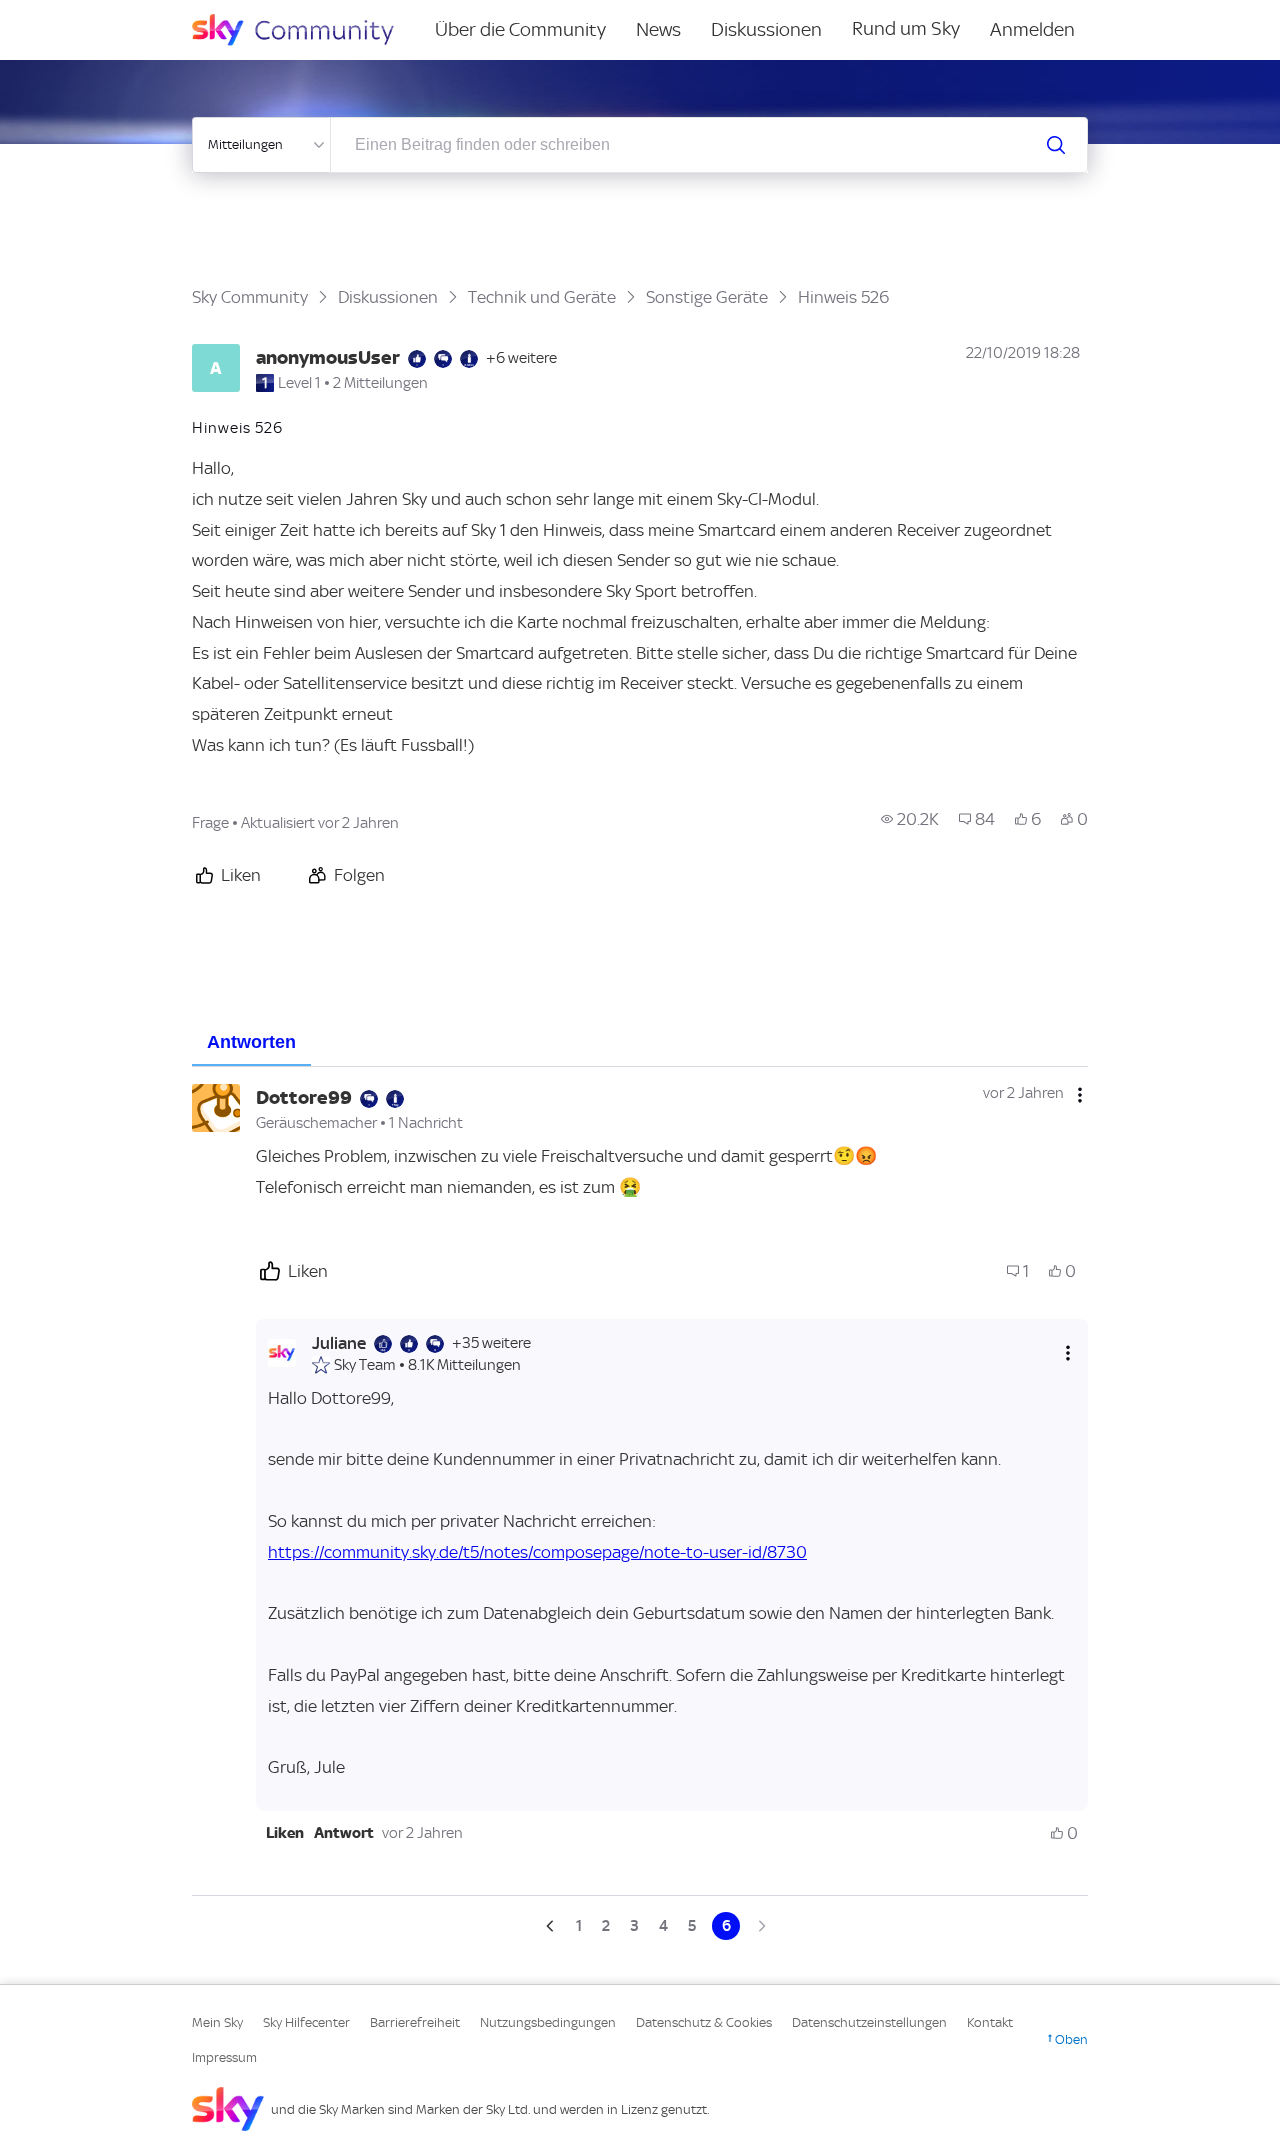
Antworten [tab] (251, 1042)
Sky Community (250, 297)
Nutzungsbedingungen (548, 2022)
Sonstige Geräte (707, 297)
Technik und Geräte (542, 297)
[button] (285, 1833)
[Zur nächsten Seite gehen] (760, 1926)
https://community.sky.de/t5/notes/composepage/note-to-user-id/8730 (537, 1552)
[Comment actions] (1080, 1095)
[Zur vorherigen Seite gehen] (552, 1926)
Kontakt (990, 2022)
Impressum (224, 2057)
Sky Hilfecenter (306, 2022)
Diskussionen (766, 29)
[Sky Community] (306, 30)
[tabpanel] (640, 1503)
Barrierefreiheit (415, 2022)
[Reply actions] (1068, 1352)
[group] (910, 819)
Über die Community (520, 29)
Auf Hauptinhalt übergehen (97, 14)
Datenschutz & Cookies (704, 2022)
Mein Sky (217, 2022)
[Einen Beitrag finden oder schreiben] (1056, 145)
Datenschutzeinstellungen (869, 2022)
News (658, 29)
